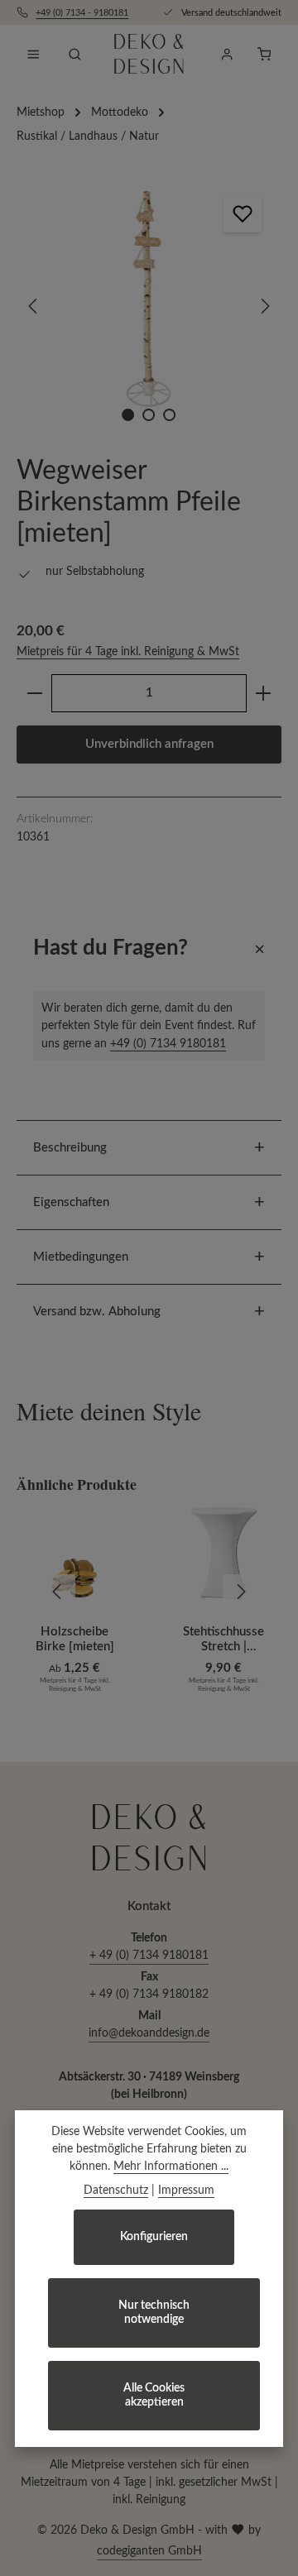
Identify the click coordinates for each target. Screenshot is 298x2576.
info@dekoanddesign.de (149, 2033)
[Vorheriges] (34, 306)
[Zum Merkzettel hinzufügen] (243, 213)
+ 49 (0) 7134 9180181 (149, 1956)
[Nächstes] (264, 306)
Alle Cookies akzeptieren (154, 2395)
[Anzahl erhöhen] (264, 693)
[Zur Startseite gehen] (149, 54)
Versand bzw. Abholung (97, 1312)
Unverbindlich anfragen (149, 744)
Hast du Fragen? (111, 948)
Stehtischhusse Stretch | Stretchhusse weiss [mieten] (223, 1641)
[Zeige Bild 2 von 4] (149, 415)
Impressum (186, 2191)
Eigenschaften (71, 1202)
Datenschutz (116, 2191)
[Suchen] (74, 54)
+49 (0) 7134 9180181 (168, 1044)
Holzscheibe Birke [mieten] (75, 1639)
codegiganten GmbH (149, 2551)
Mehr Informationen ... (171, 2167)
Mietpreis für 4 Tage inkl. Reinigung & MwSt (128, 652)
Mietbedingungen (81, 1257)
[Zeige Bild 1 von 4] (128, 415)
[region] (149, 306)
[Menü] (33, 54)
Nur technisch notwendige (154, 2313)
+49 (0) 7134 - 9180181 (82, 13)
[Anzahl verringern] (34, 693)
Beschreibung (70, 1148)
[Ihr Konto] (227, 54)
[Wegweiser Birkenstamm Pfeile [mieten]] (149, 306)
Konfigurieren (154, 2237)
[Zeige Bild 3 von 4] (169, 415)
